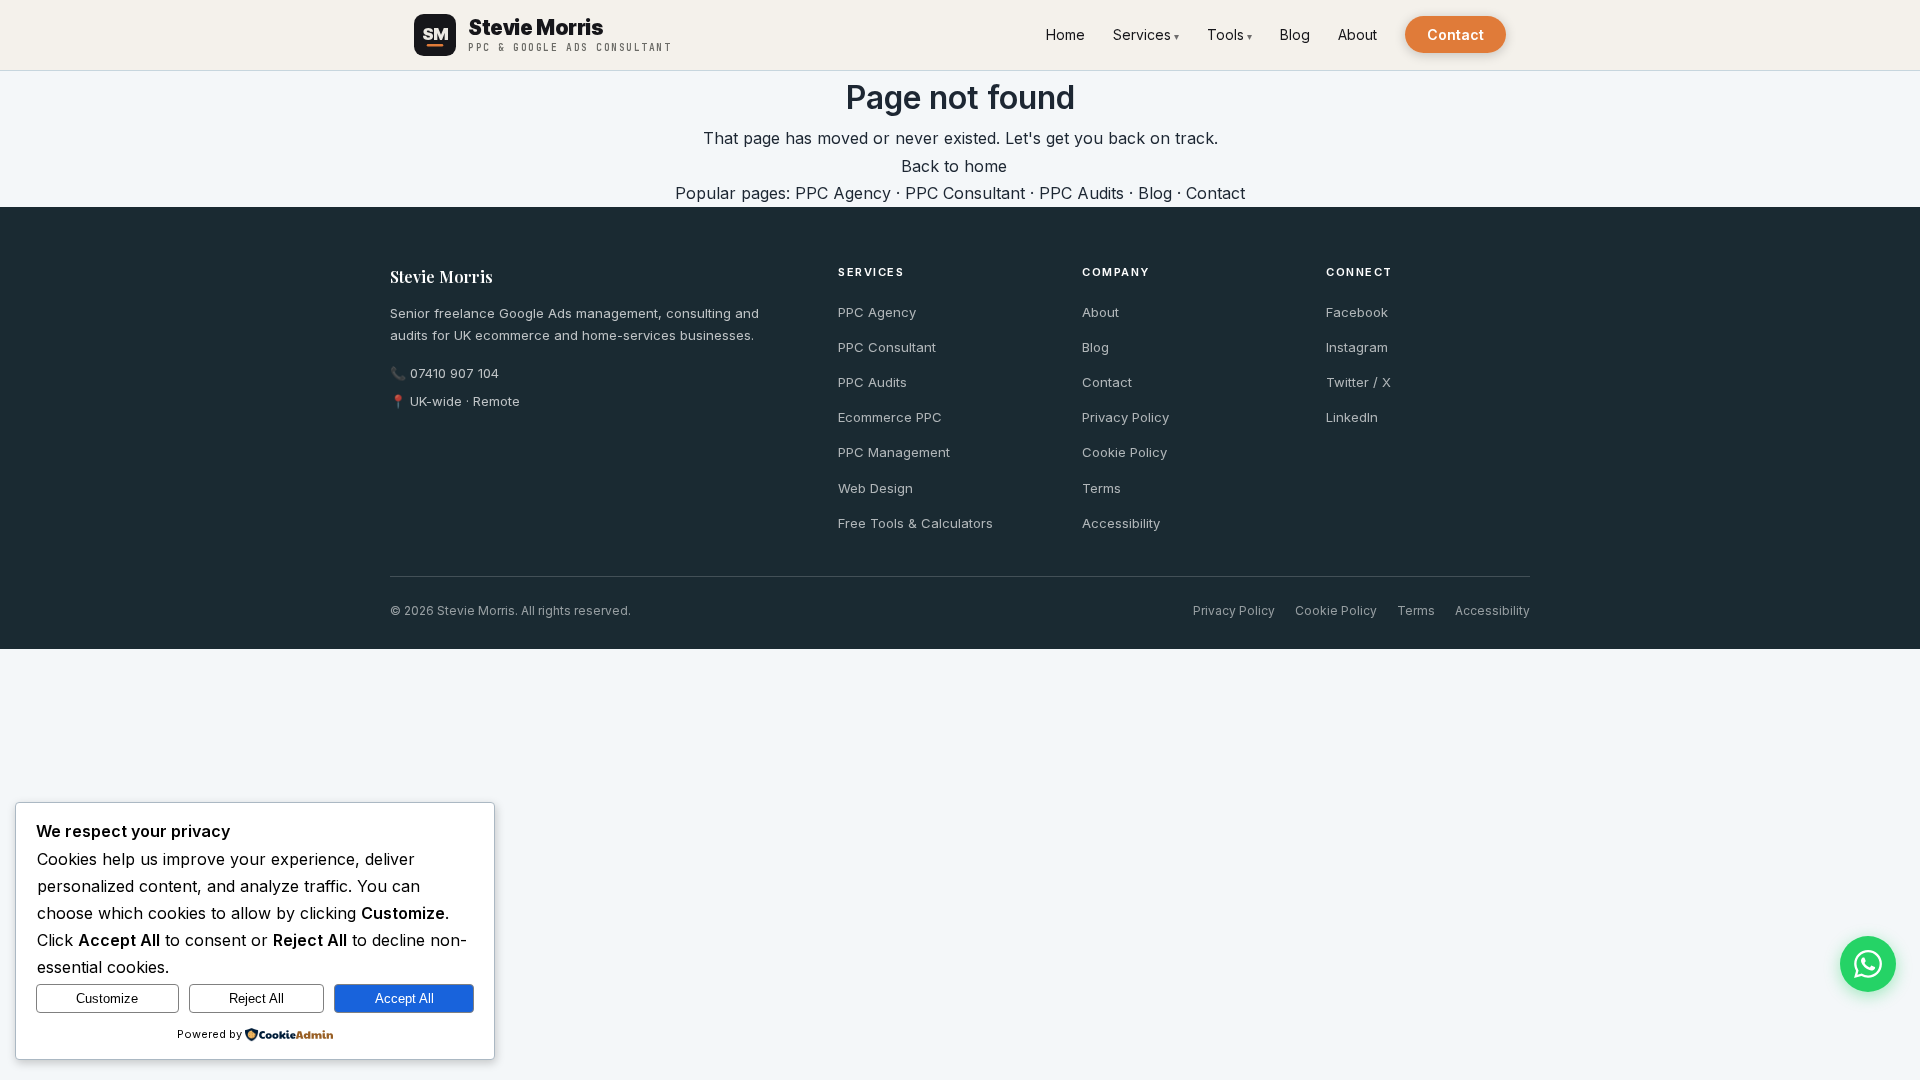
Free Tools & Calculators (915, 523)
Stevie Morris (441, 276)
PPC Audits (1081, 193)
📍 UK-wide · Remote (455, 401)
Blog (1295, 34)
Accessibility (1121, 523)
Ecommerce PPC (890, 417)
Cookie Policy (1124, 452)
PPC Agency (843, 193)
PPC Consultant (965, 193)
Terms (1101, 488)
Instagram (1357, 347)
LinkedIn (1352, 417)
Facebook (1357, 312)
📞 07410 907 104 (444, 373)
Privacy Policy (1125, 417)
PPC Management (894, 452)
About (1357, 34)
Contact (1455, 34)
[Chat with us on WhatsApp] (1868, 964)
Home (1065, 34)
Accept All (404, 998)
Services (1142, 34)
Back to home (954, 166)
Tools (1225, 34)
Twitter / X (1358, 382)
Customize (107, 998)
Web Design (875, 488)
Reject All (256, 998)
